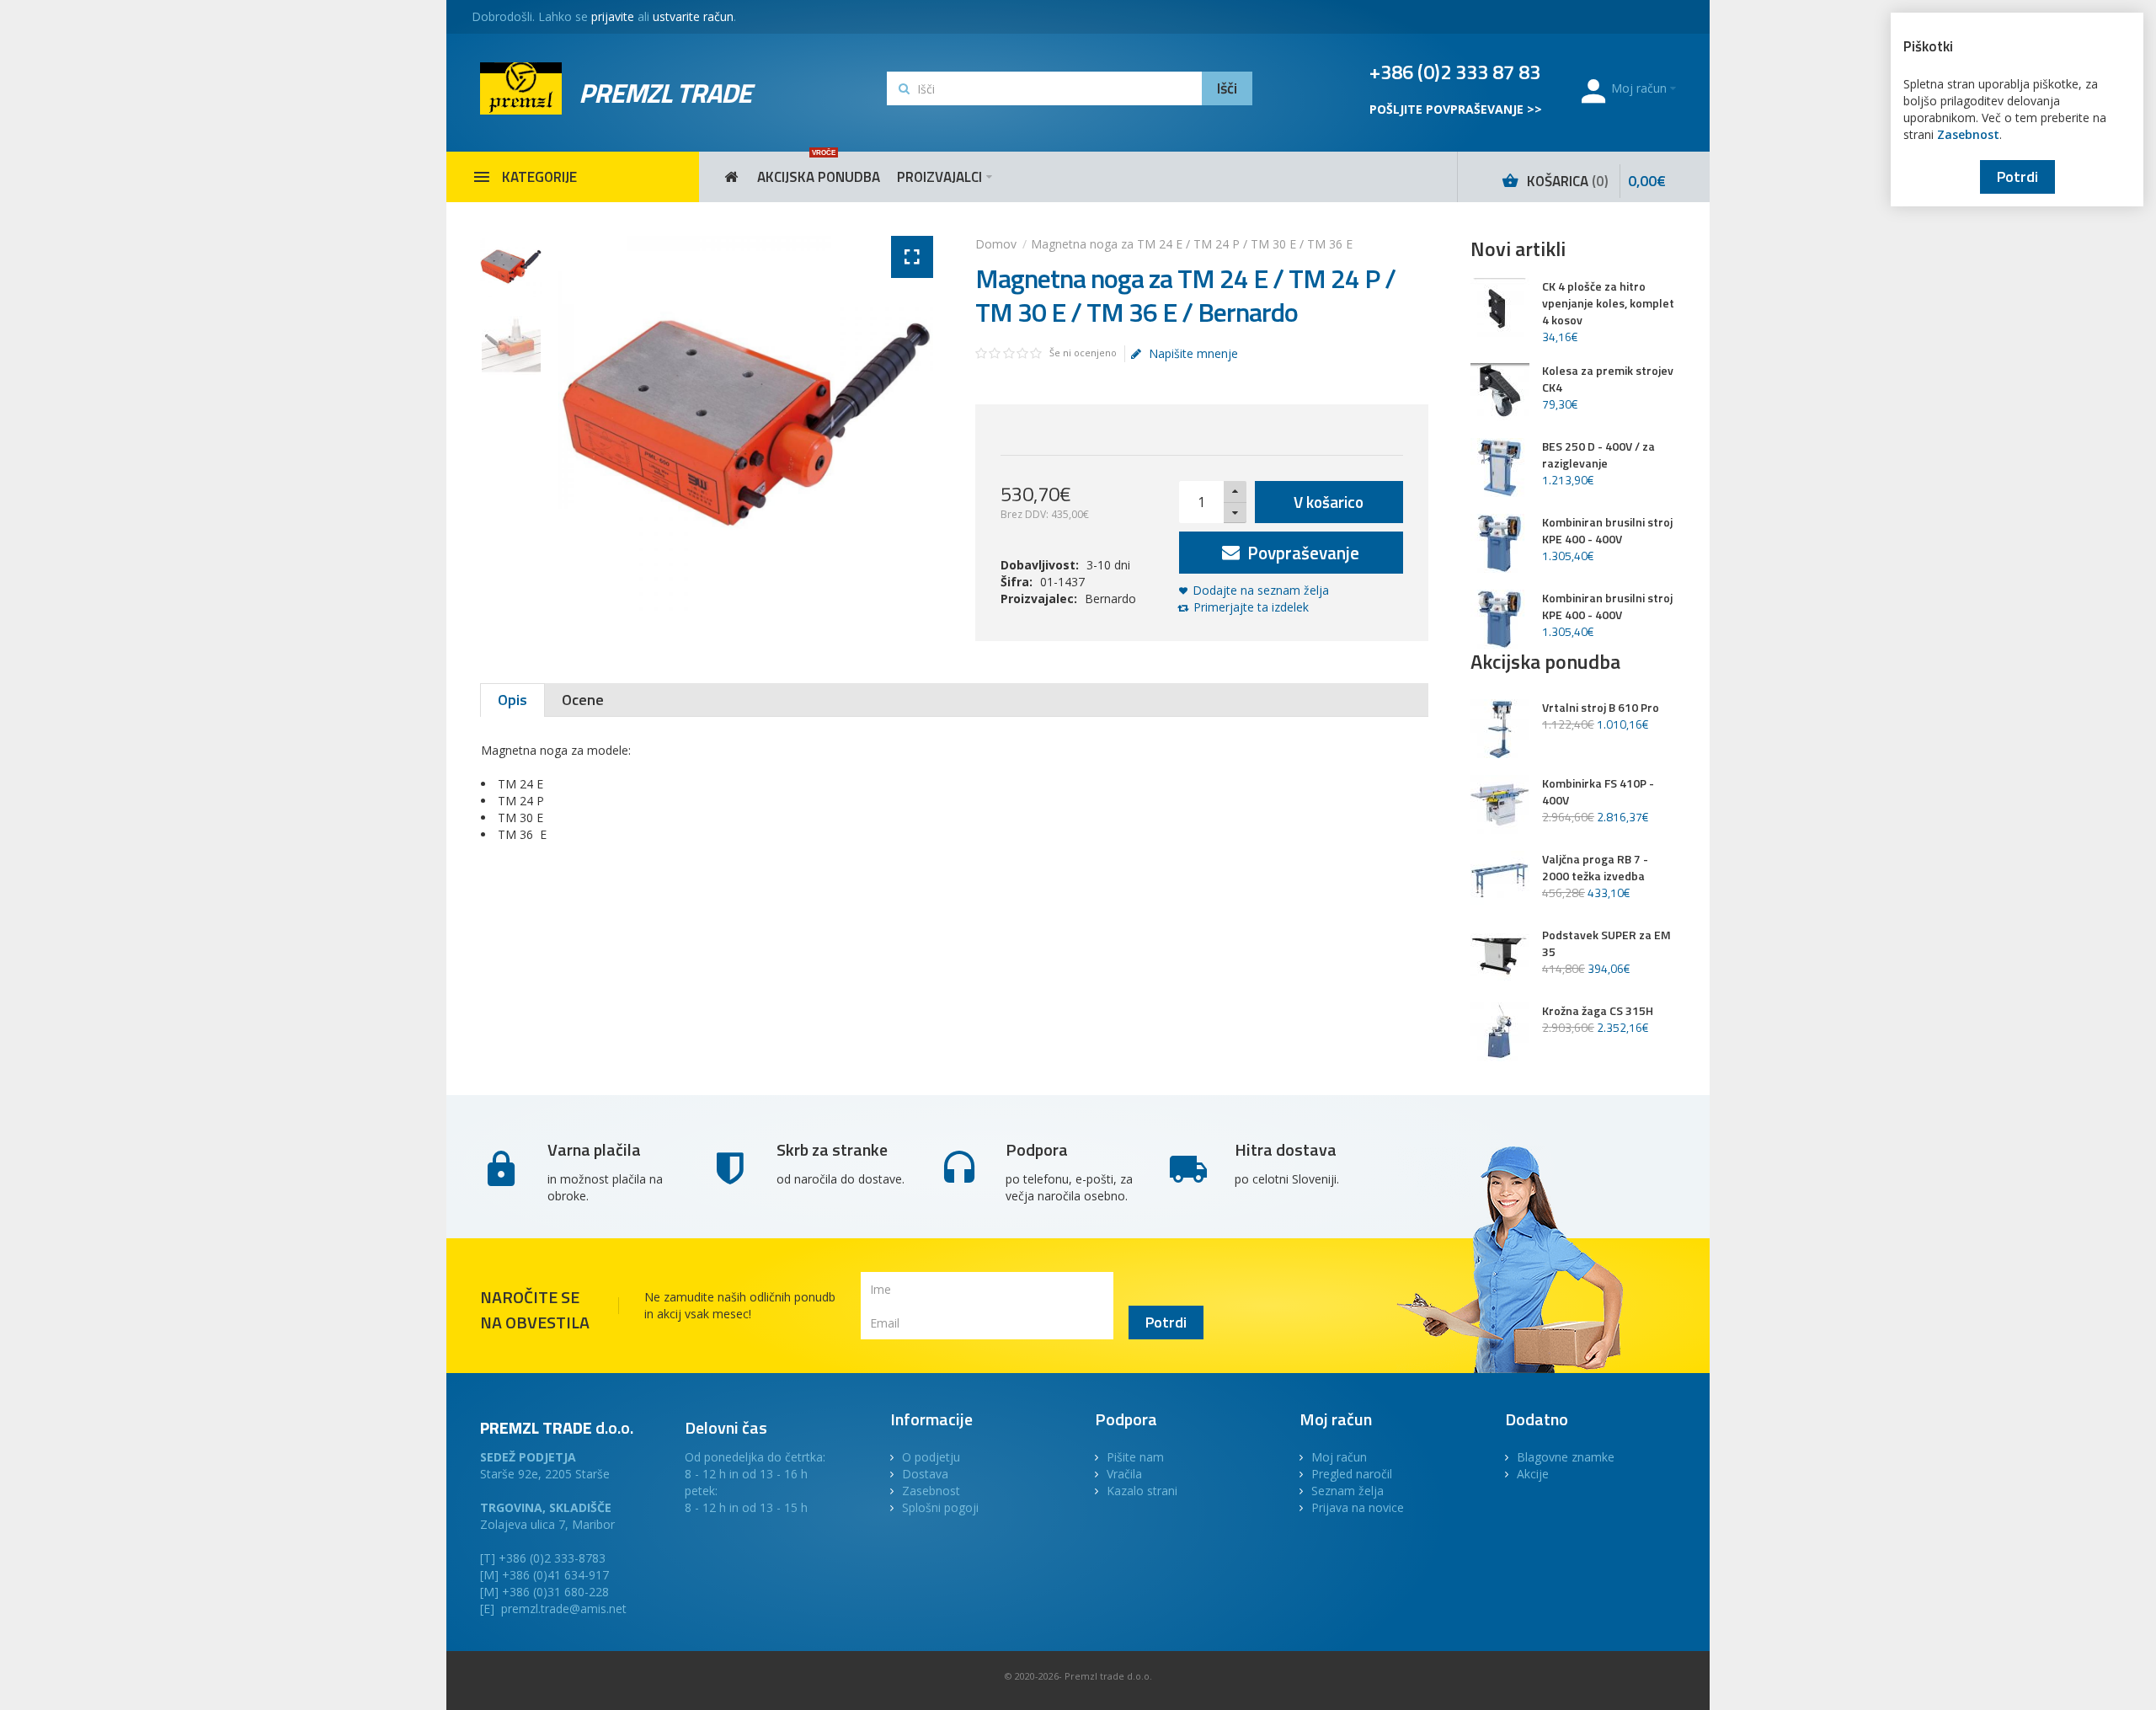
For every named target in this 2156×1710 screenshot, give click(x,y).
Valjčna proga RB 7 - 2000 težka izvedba (1595, 868)
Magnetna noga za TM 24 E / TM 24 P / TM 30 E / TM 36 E (1192, 244)
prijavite (613, 16)
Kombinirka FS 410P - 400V (1598, 792)
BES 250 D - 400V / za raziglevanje (1598, 455)
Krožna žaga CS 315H (1598, 1011)
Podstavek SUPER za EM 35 (1606, 943)
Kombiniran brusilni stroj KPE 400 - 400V (1607, 531)
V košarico (1329, 502)
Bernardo (1110, 598)
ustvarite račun (693, 16)
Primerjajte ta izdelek (1251, 607)
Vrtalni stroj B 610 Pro (1601, 708)
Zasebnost (1968, 134)
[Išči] (1227, 88)
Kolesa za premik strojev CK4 (1608, 379)
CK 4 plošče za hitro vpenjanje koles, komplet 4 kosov (1608, 303)
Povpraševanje (1301, 553)
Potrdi (2017, 176)
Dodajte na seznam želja (1261, 590)
